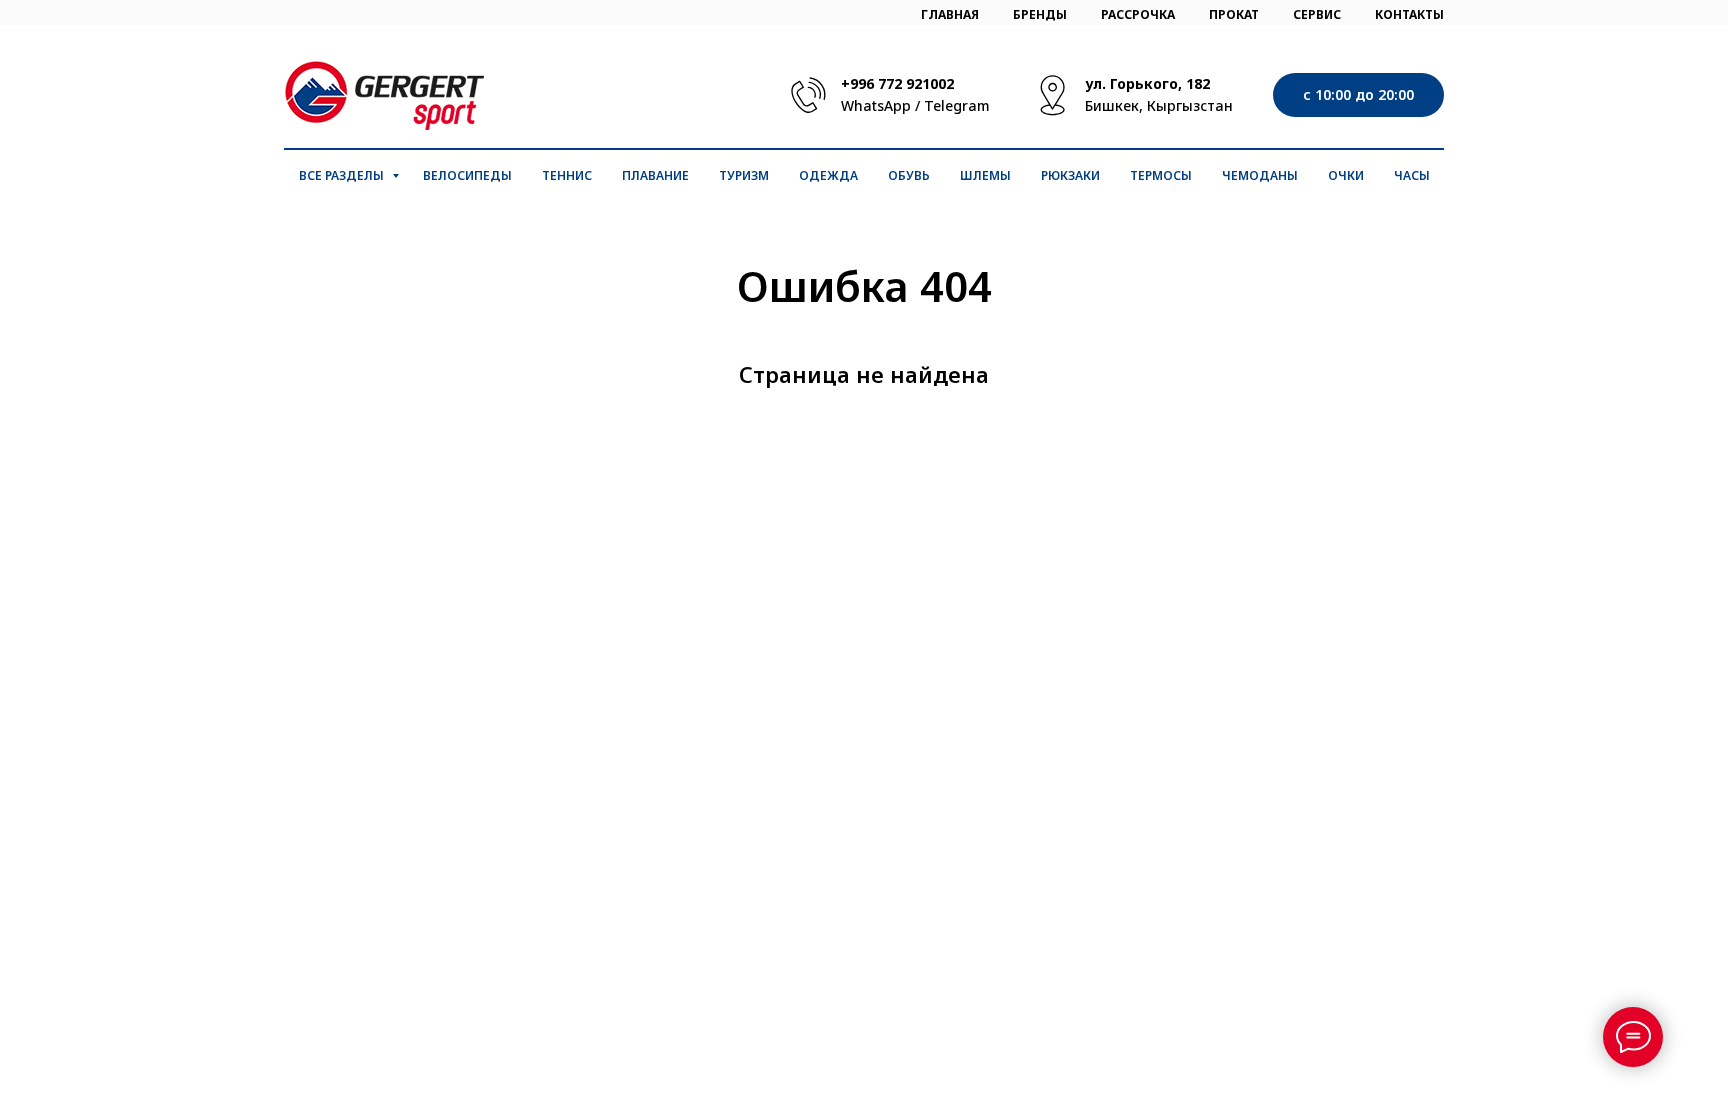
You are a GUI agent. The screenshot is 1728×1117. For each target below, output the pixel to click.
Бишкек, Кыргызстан (1159, 105)
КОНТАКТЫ (1409, 14)
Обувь (909, 175)
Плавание (655, 175)
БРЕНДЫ (1040, 14)
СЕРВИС (1317, 14)
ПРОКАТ (1234, 14)
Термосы (1161, 175)
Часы (1412, 175)
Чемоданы (1260, 175)
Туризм (744, 175)
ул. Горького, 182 (1147, 83)
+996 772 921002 (897, 83)
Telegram (957, 105)
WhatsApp (876, 105)
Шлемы (985, 175)
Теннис (567, 175)
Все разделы (343, 175)
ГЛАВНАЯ (950, 14)
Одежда (828, 175)
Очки (1346, 175)
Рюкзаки (1070, 175)
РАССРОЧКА (1138, 14)
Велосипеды (467, 175)
